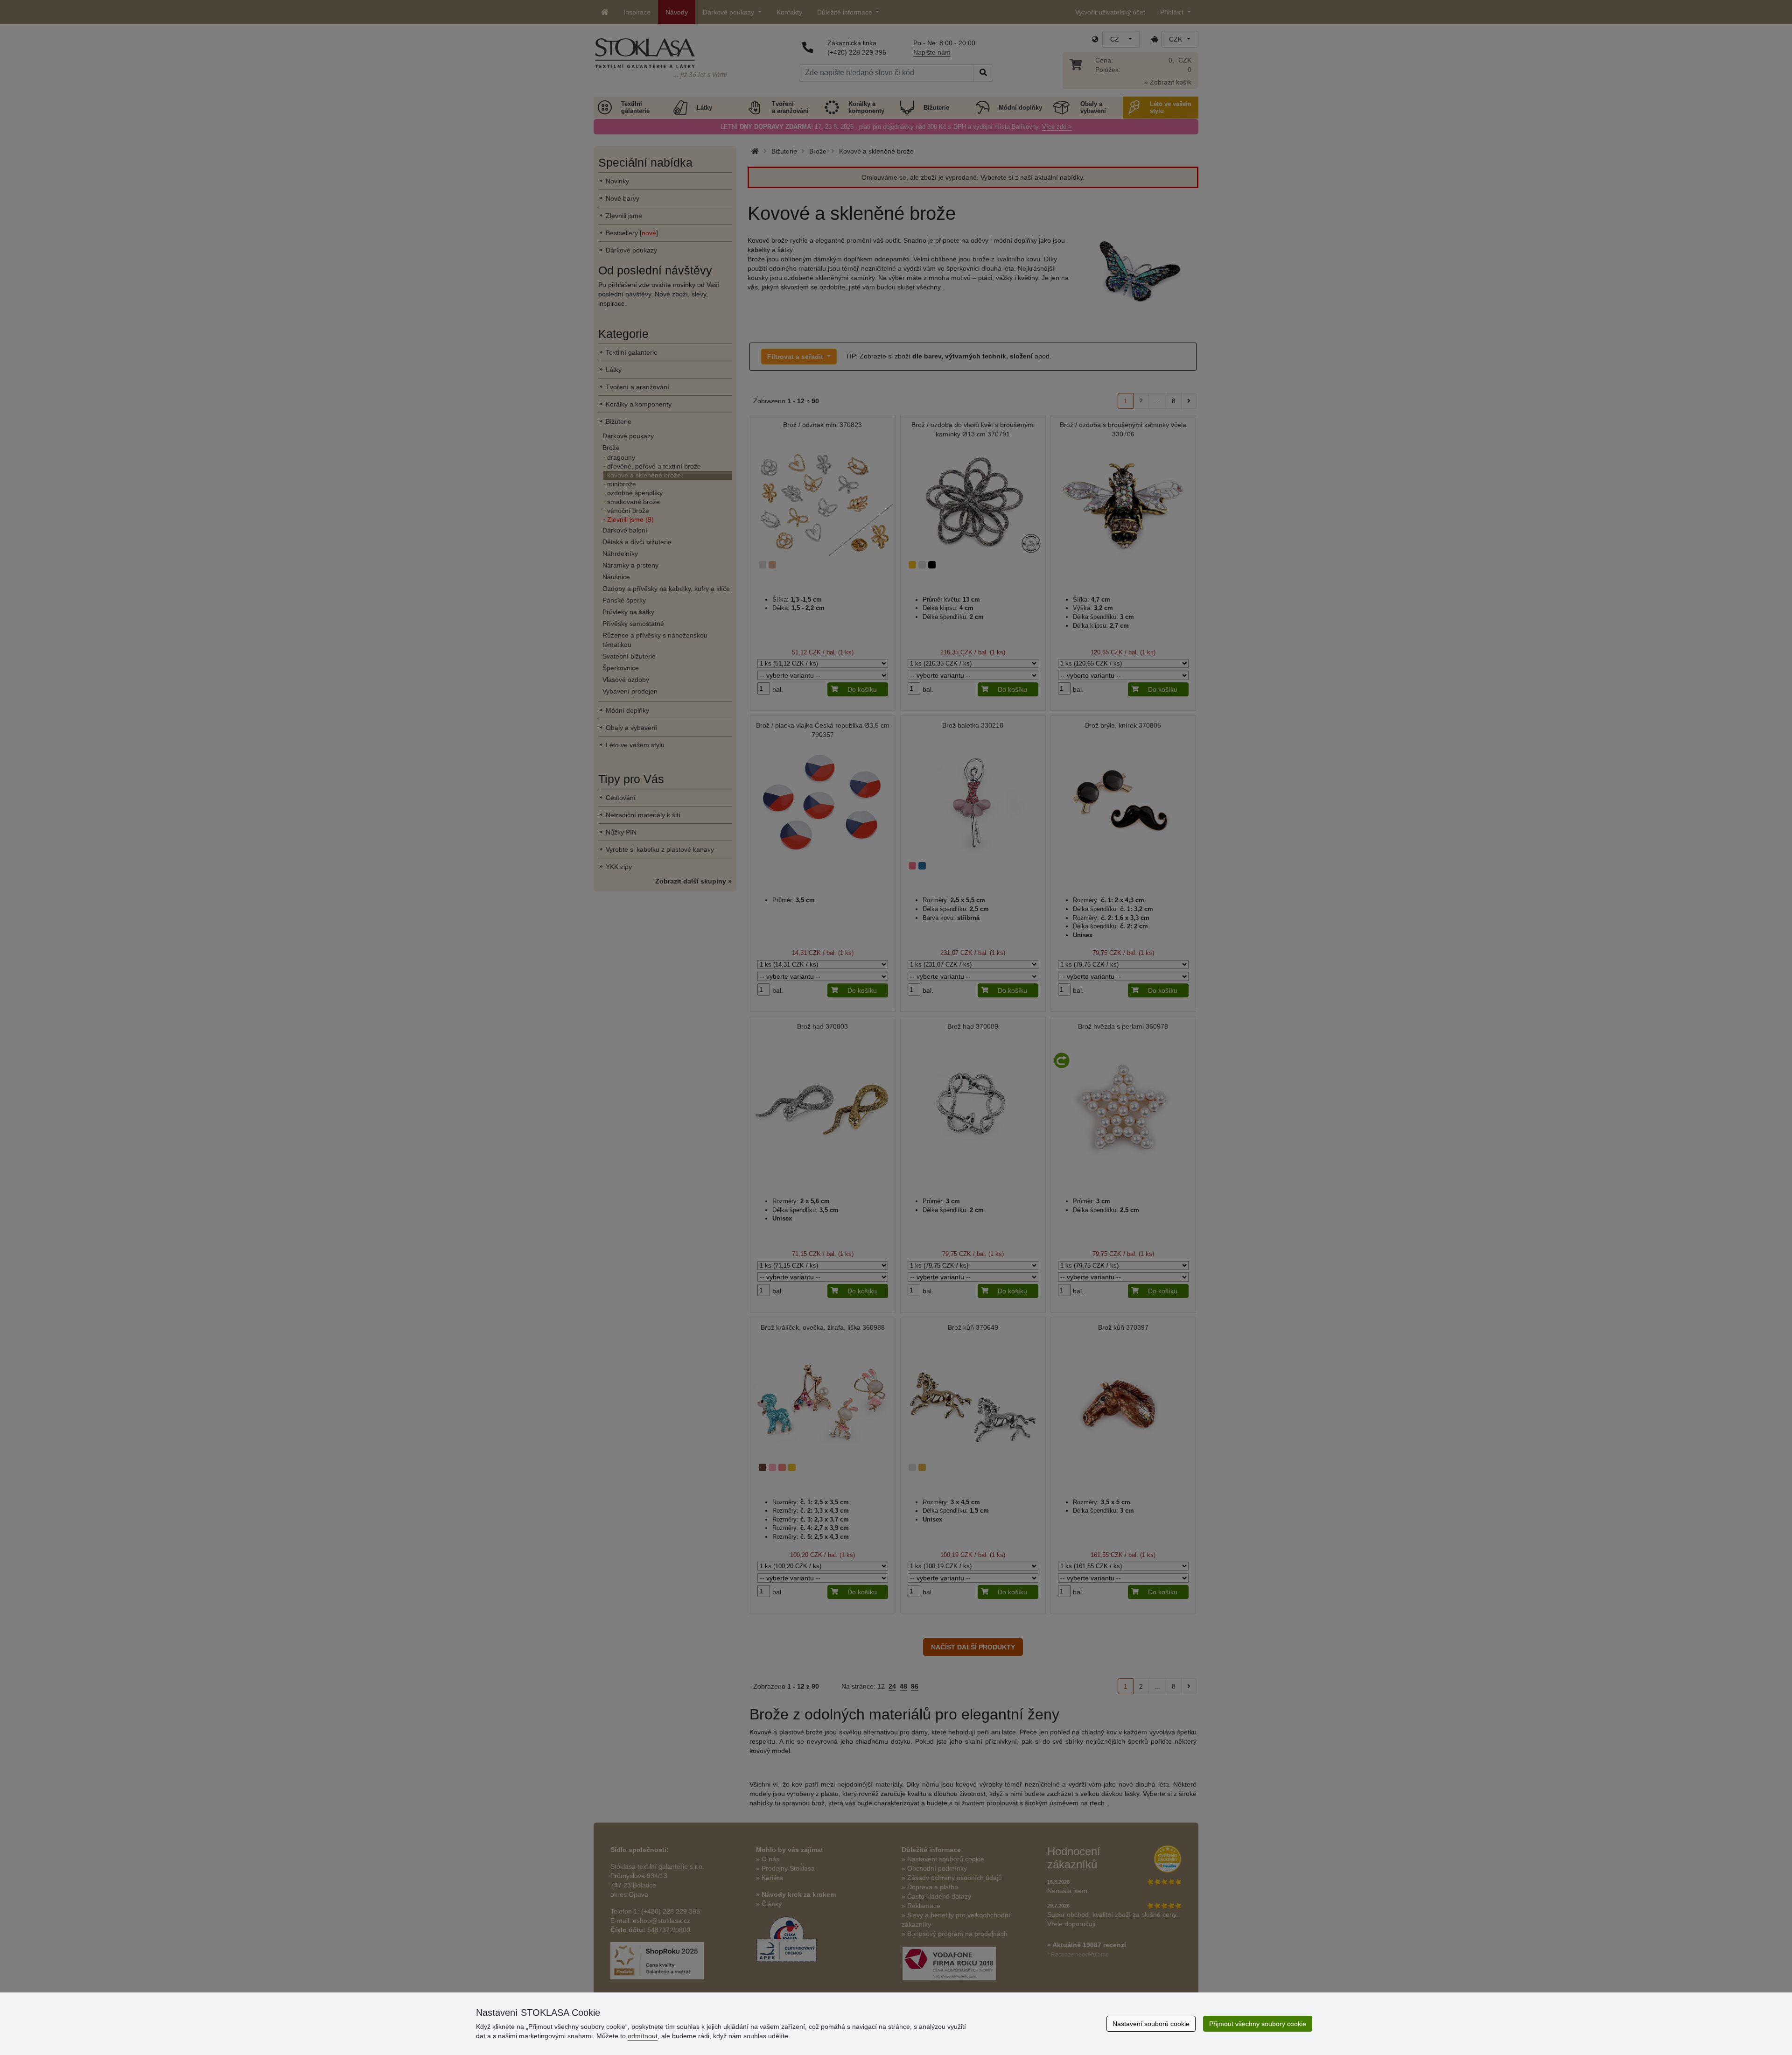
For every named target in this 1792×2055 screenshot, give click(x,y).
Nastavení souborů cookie (1151, 2024)
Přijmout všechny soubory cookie (1258, 2024)
